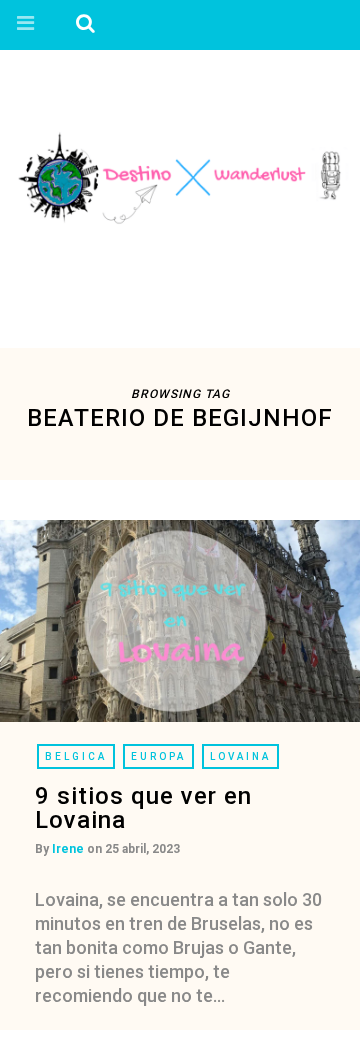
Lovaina (240, 756)
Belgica (76, 756)
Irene (68, 849)
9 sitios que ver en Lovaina (143, 808)
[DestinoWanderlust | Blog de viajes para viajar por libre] (180, 175)
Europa (158, 756)
